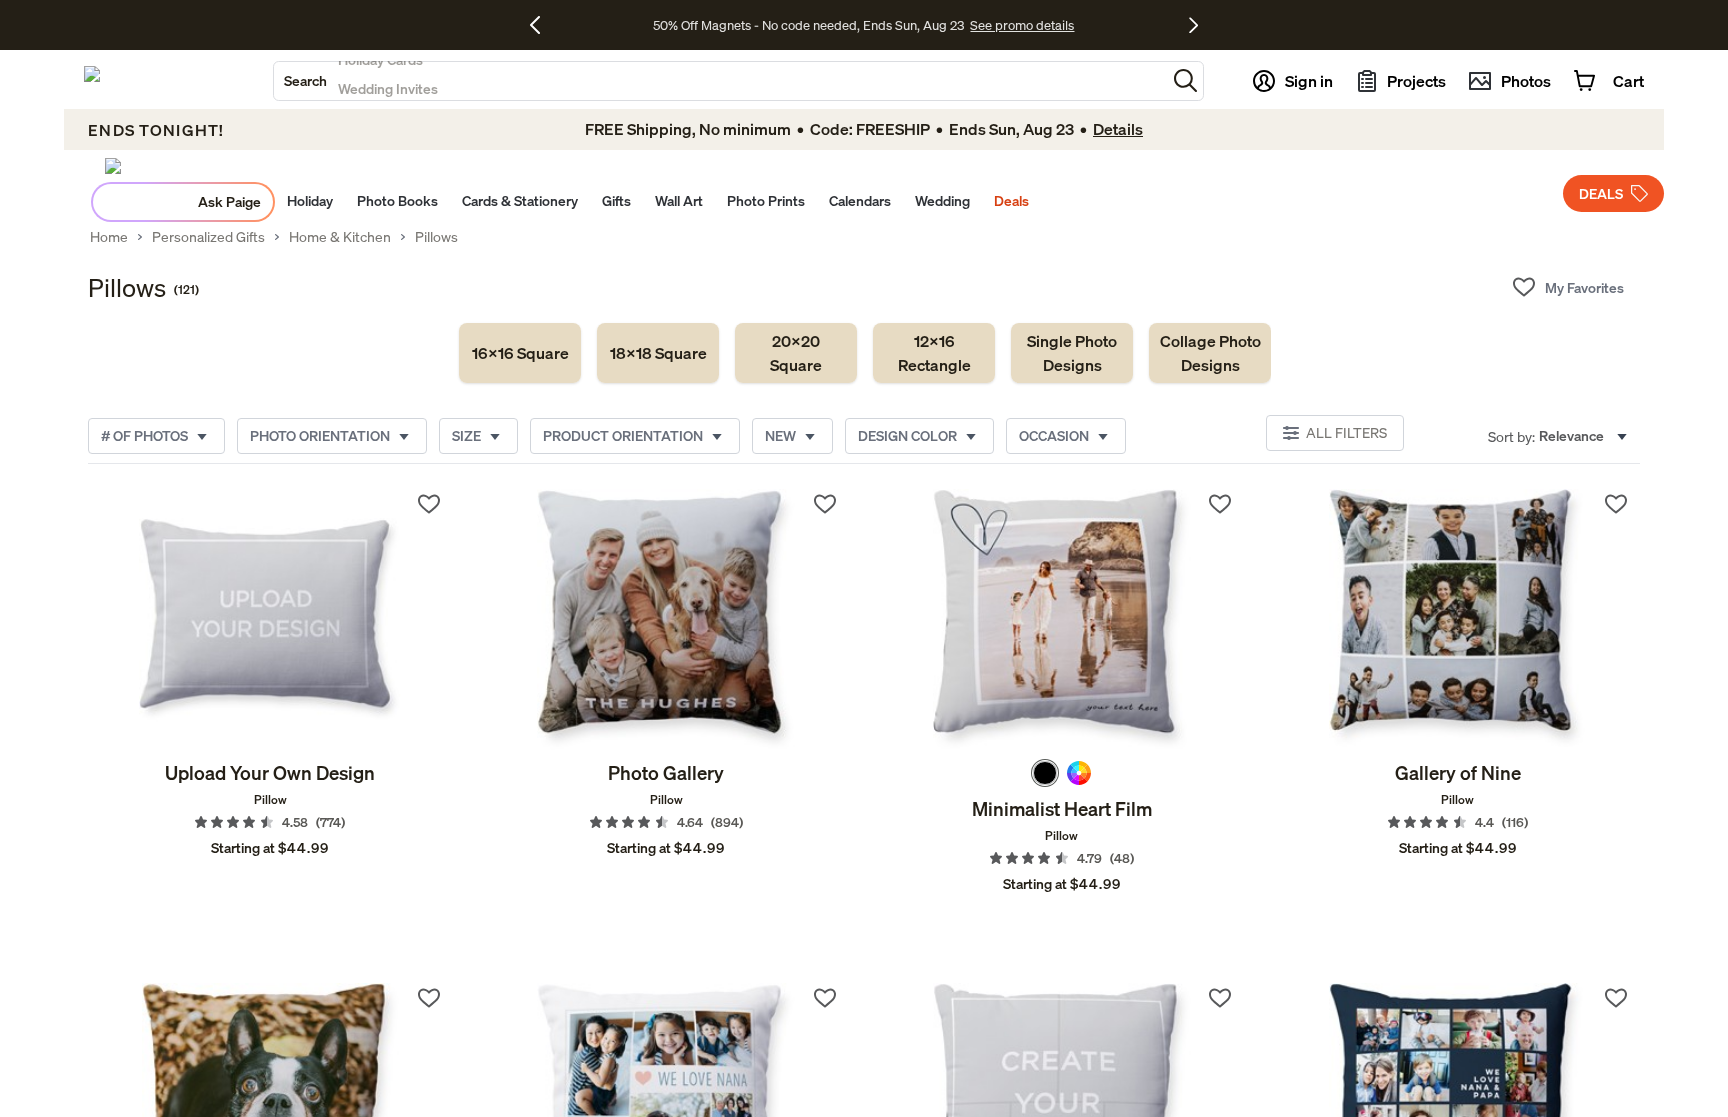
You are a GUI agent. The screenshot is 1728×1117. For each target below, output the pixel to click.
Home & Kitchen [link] (340, 237)
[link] (520, 353)
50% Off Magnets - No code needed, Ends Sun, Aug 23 (808, 25)
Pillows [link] (436, 237)
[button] (1185, 80)
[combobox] (720, 81)
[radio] (1045, 773)
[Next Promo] (1193, 25)
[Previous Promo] (542, 25)
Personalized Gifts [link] (208, 237)
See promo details (1022, 25)
